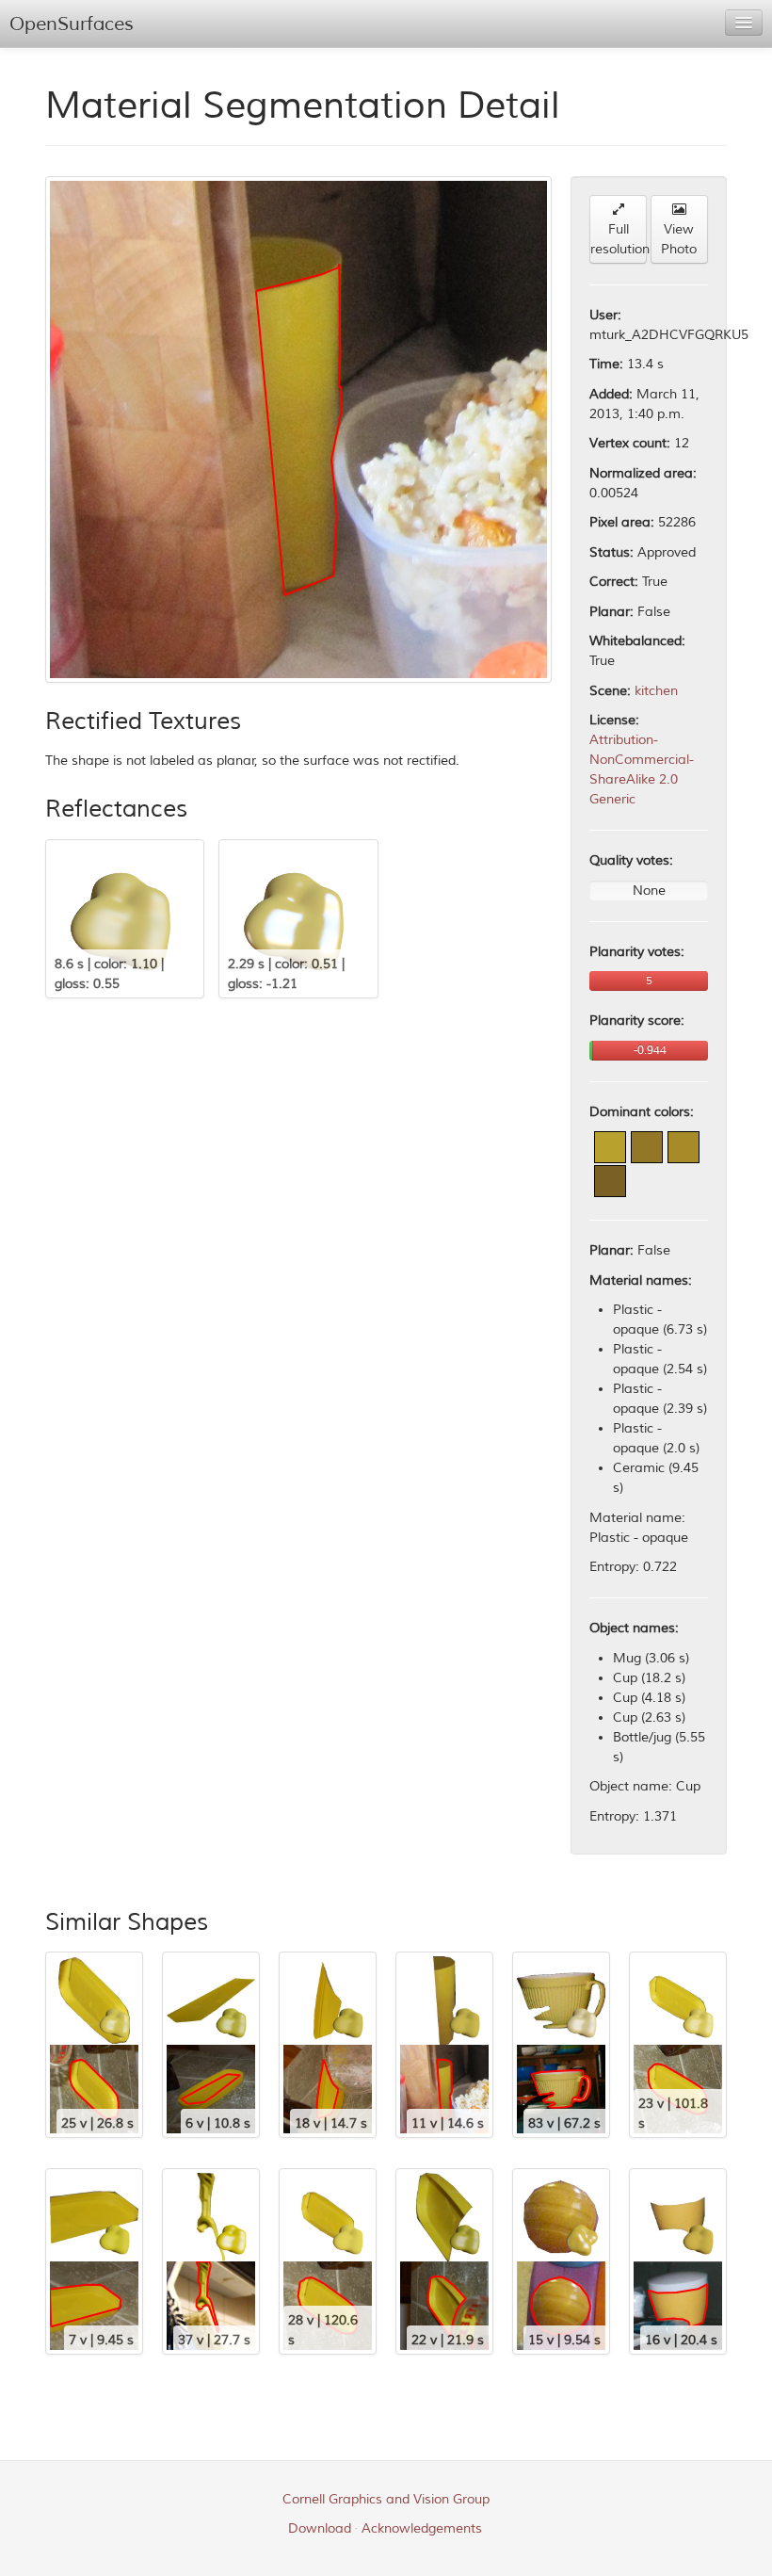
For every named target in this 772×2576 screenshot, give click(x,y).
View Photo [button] (679, 239)
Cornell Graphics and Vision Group (386, 2499)
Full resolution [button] (619, 239)
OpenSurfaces (72, 24)
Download (320, 2528)
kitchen (656, 691)
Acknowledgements (422, 2528)
